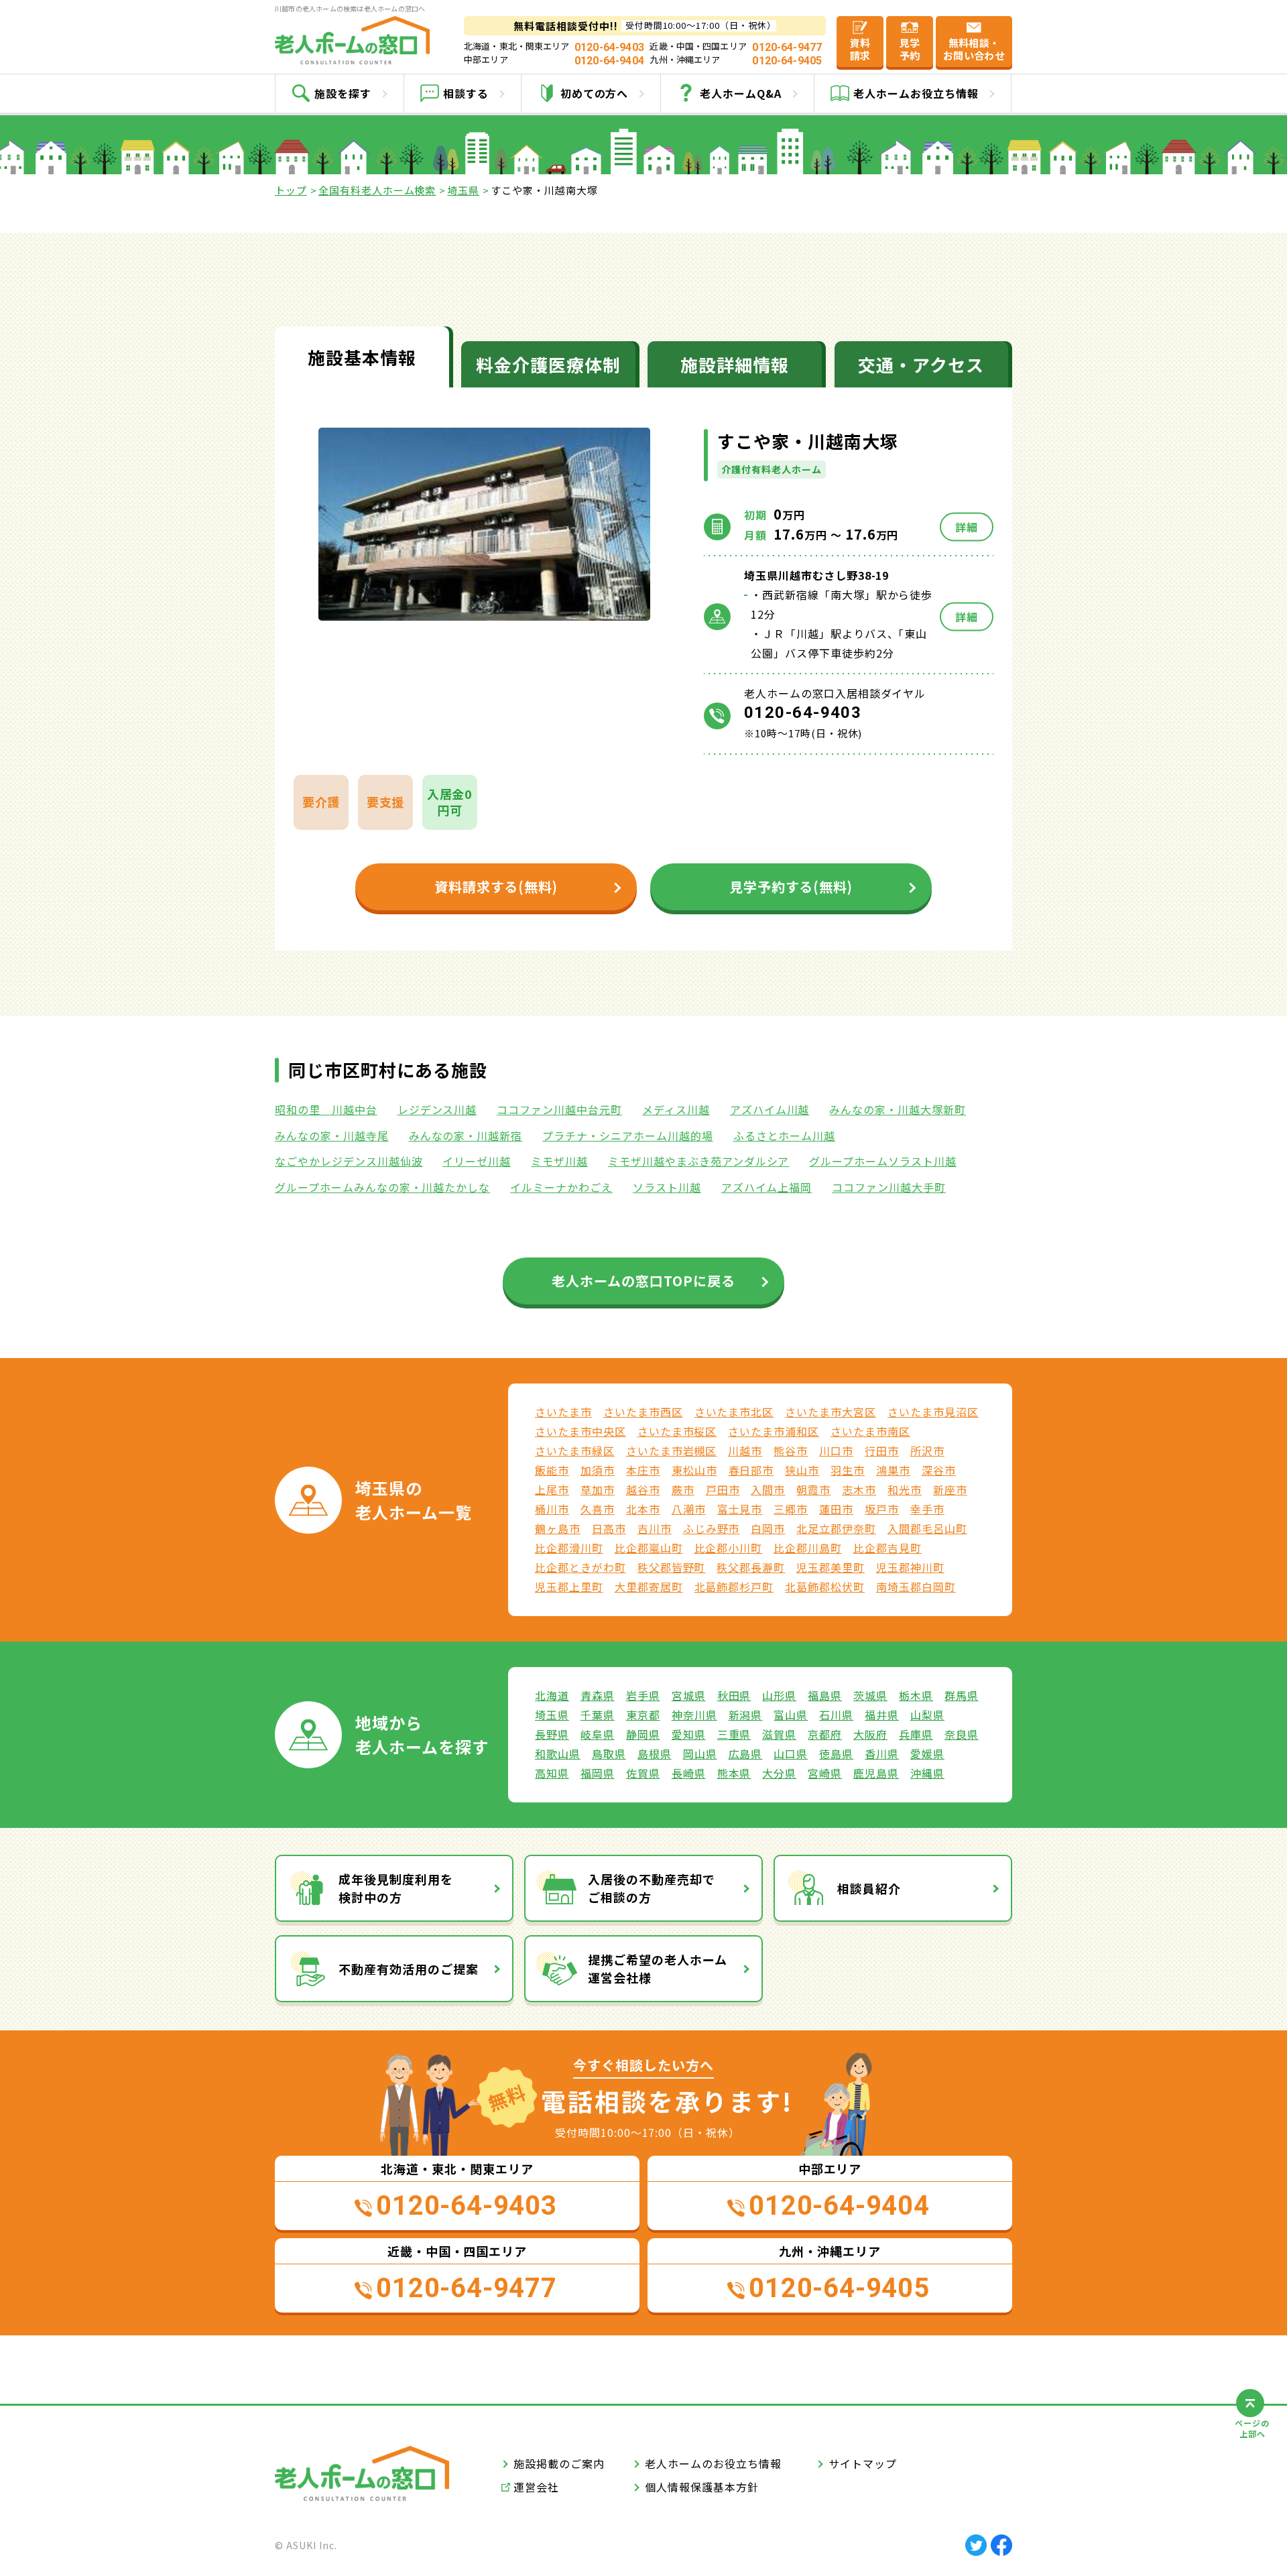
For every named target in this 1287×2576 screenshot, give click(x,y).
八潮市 (689, 1509)
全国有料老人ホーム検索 (377, 190)
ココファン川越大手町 (889, 1187)
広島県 (746, 1754)
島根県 (655, 1754)
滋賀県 (779, 1734)
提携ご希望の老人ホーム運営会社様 (658, 1968)
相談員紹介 (869, 1888)
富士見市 (740, 1509)
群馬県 (962, 1695)
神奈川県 (694, 1715)
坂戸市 (882, 1509)
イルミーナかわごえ (561, 1187)
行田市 (882, 1451)
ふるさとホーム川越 (785, 1136)
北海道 (552, 1695)
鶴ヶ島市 (558, 1528)
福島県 (825, 1695)
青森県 (598, 1695)
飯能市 (552, 1470)
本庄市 (643, 1470)
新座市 (950, 1489)
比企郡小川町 (729, 1548)
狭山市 (802, 1470)
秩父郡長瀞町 (751, 1567)
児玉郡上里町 (569, 1587)
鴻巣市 (893, 1470)
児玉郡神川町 (910, 1567)
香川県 (882, 1754)
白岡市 (768, 1528)
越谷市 (643, 1489)
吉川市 (655, 1528)
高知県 (552, 1773)
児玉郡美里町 (831, 1567)
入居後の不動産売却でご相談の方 (652, 1888)
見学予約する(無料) (791, 886)
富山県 (791, 1715)
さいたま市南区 (870, 1431)
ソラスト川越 (667, 1187)
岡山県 (700, 1754)
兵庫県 (916, 1734)
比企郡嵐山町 (649, 1548)
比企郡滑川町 (569, 1548)
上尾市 (552, 1489)
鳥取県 (609, 1754)
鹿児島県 (876, 1773)
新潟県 (746, 1715)
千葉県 (598, 1715)
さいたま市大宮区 (831, 1412)
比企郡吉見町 (887, 1548)
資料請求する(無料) (496, 886)
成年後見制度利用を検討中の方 (396, 1888)
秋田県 (734, 1695)
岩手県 (643, 1695)
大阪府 (870, 1734)
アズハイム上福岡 (767, 1187)
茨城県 (870, 1695)
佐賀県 (643, 1773)
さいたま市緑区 (575, 1451)
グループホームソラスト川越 (882, 1161)
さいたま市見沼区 (933, 1412)
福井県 (882, 1715)
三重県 (734, 1734)
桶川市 (552, 1509)
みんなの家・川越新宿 (466, 1136)
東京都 (643, 1715)
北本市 (643, 1509)
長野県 (552, 1734)
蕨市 (683, 1489)
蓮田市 (836, 1509)
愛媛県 (927, 1754)
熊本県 (734, 1773)
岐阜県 (598, 1734)
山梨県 (927, 1715)
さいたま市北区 (734, 1412)
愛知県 (689, 1734)
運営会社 (536, 2487)
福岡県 (598, 1773)
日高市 (609, 1528)
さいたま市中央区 (580, 1431)
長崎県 (689, 1773)
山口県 (791, 1754)
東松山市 (694, 1470)
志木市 (859, 1489)
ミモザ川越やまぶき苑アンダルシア (698, 1161)
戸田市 (723, 1489)
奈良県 (962, 1734)
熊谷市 (791, 1451)
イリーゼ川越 (477, 1161)
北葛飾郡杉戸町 (734, 1587)
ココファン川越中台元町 (559, 1109)
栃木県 (916, 1695)
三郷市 (791, 1509)
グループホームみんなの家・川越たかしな (382, 1187)
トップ (291, 190)
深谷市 (939, 1470)
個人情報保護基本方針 (702, 2487)
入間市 (768, 1489)
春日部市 (751, 1470)
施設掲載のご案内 (559, 2463)
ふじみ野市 (712, 1528)
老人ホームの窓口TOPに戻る (643, 1281)
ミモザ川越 (559, 1161)
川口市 (836, 1451)
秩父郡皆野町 (672, 1567)
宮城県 (689, 1695)
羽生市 (848, 1470)
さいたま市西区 (643, 1412)
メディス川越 (676, 1109)
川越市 (745, 1451)
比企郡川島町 (808, 1548)
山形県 (779, 1695)
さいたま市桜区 (677, 1431)
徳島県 (836, 1754)
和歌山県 (558, 1754)
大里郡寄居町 (649, 1587)
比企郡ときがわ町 (580, 1567)
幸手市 (927, 1509)
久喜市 (598, 1509)
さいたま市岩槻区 (672, 1451)
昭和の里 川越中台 (326, 1109)
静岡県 (643, 1734)
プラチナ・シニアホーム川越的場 (627, 1136)
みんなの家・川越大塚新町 (898, 1109)
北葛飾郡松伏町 (825, 1587)
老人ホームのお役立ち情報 (713, 2463)
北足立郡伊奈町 (836, 1528)
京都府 (825, 1734)
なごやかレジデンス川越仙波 (349, 1161)
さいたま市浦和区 (774, 1431)
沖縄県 (927, 1773)
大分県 (779, 1773)
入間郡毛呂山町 (927, 1528)
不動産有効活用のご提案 (409, 1969)
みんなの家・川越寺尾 (332, 1136)
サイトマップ (863, 2463)
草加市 (598, 1489)
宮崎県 (825, 1773)
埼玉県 (463, 190)
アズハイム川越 (770, 1109)
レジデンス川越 (437, 1109)
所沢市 (927, 1451)
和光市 (905, 1489)
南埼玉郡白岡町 (916, 1587)
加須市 (598, 1470)
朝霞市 (813, 1489)
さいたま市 (563, 1412)
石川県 (836, 1715)
